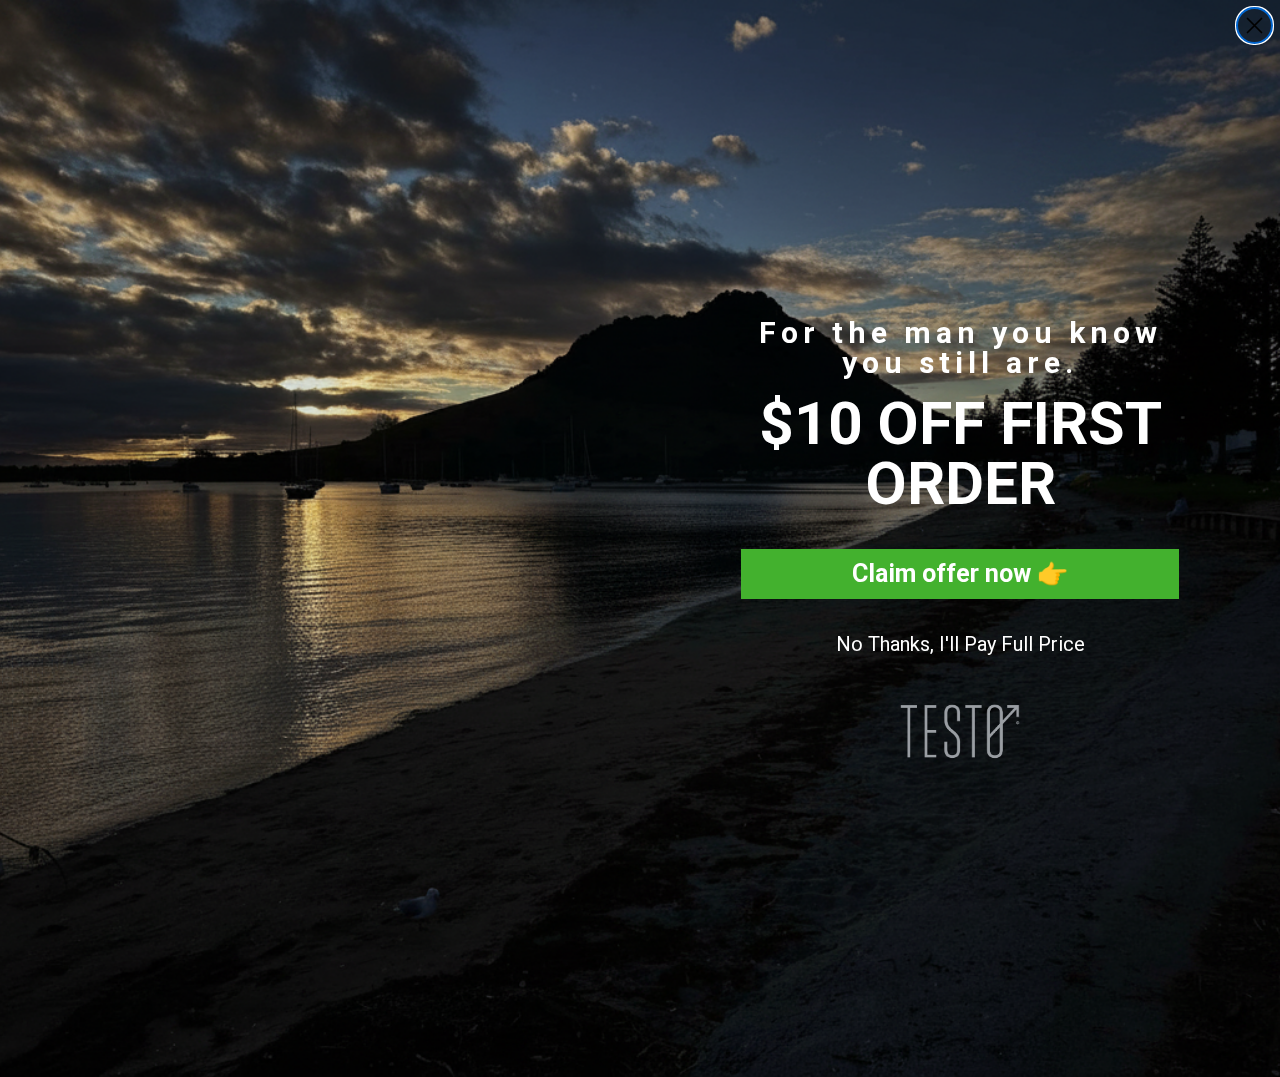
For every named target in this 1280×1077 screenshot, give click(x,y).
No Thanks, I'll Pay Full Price (960, 644)
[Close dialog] (1254, 25)
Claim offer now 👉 (960, 573)
